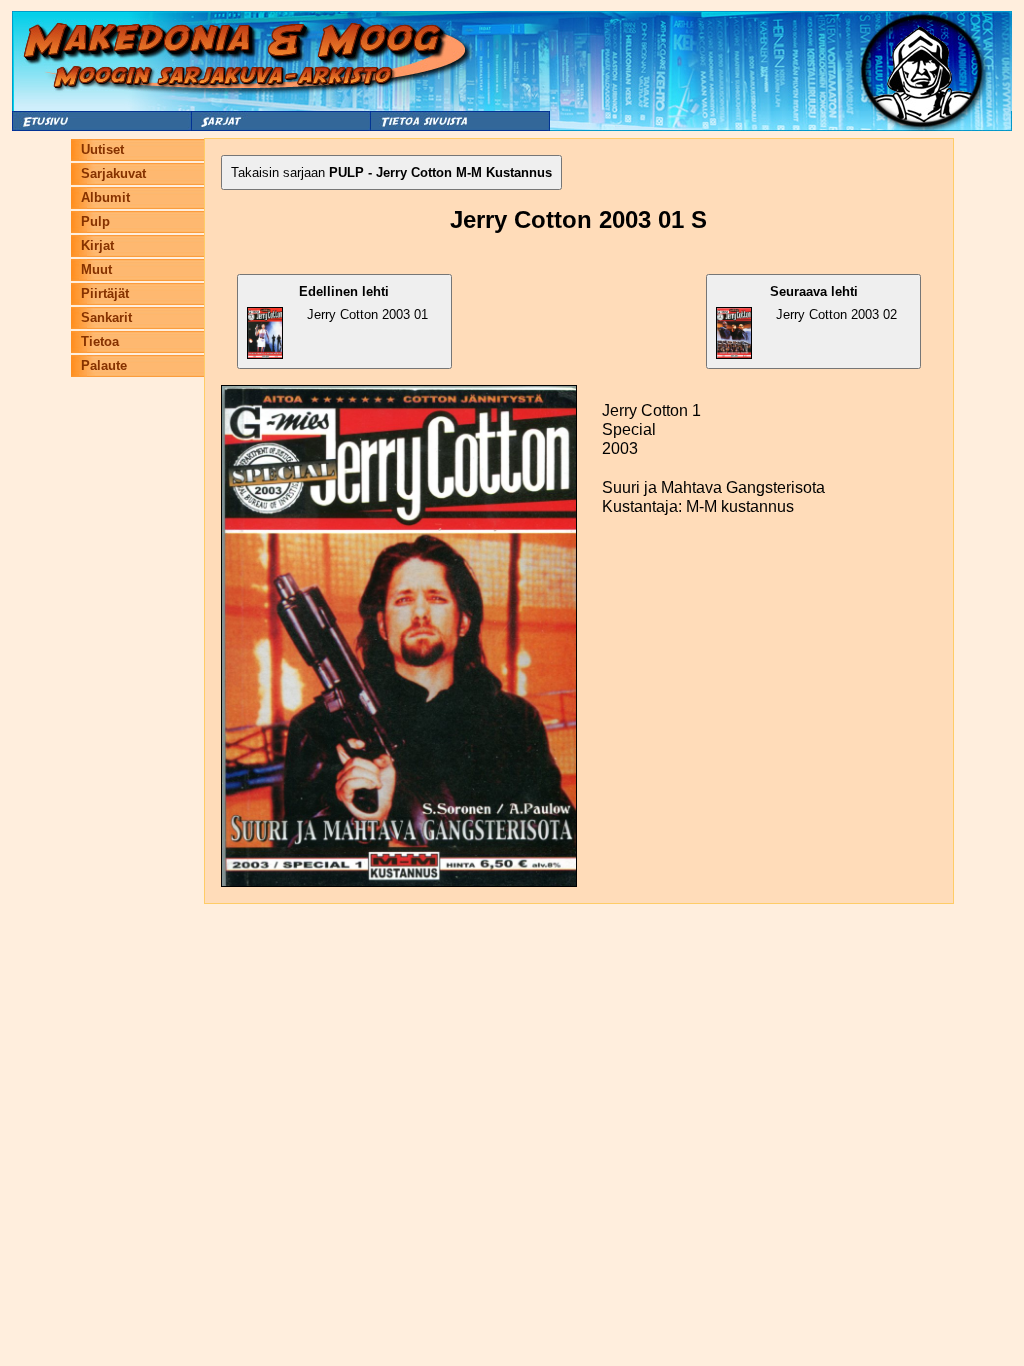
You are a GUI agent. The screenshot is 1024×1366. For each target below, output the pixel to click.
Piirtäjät (105, 293)
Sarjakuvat (113, 173)
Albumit (105, 197)
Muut (96, 269)
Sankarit (106, 317)
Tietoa (100, 341)
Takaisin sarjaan (391, 172)
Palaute (104, 365)
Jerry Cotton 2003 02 (834, 303)
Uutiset (102, 149)
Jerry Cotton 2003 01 (363, 303)
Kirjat (97, 245)
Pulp (95, 221)
